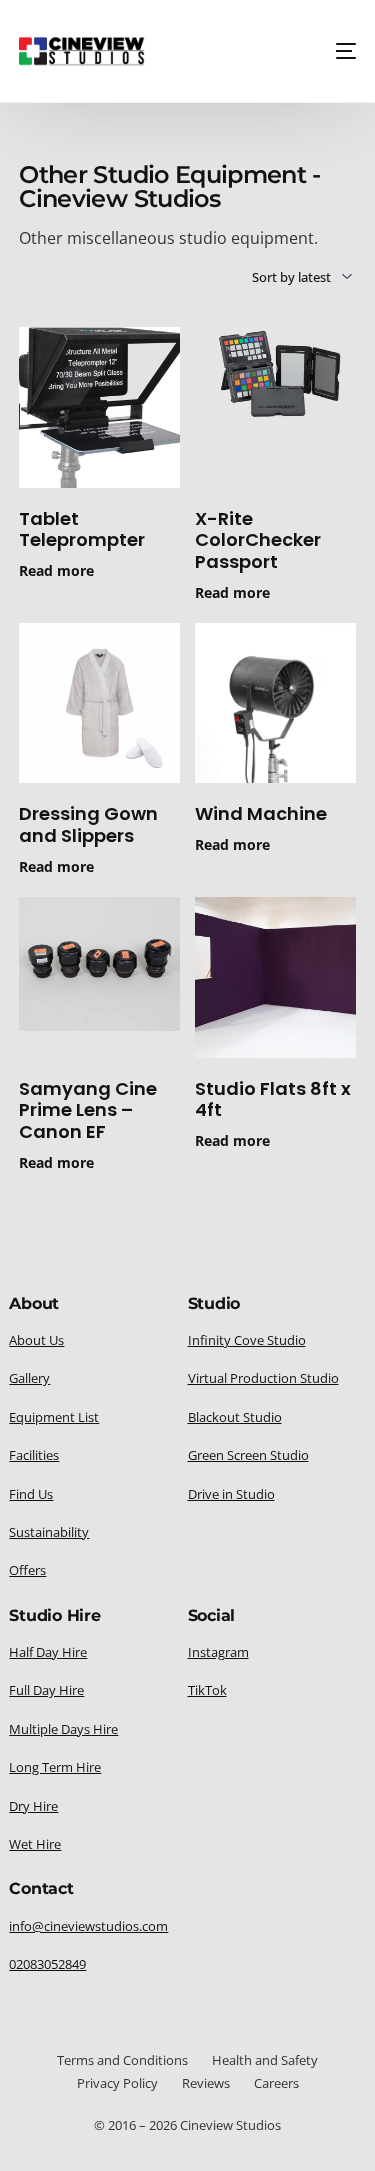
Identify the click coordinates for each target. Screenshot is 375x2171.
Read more (56, 570)
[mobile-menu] (340, 51)
